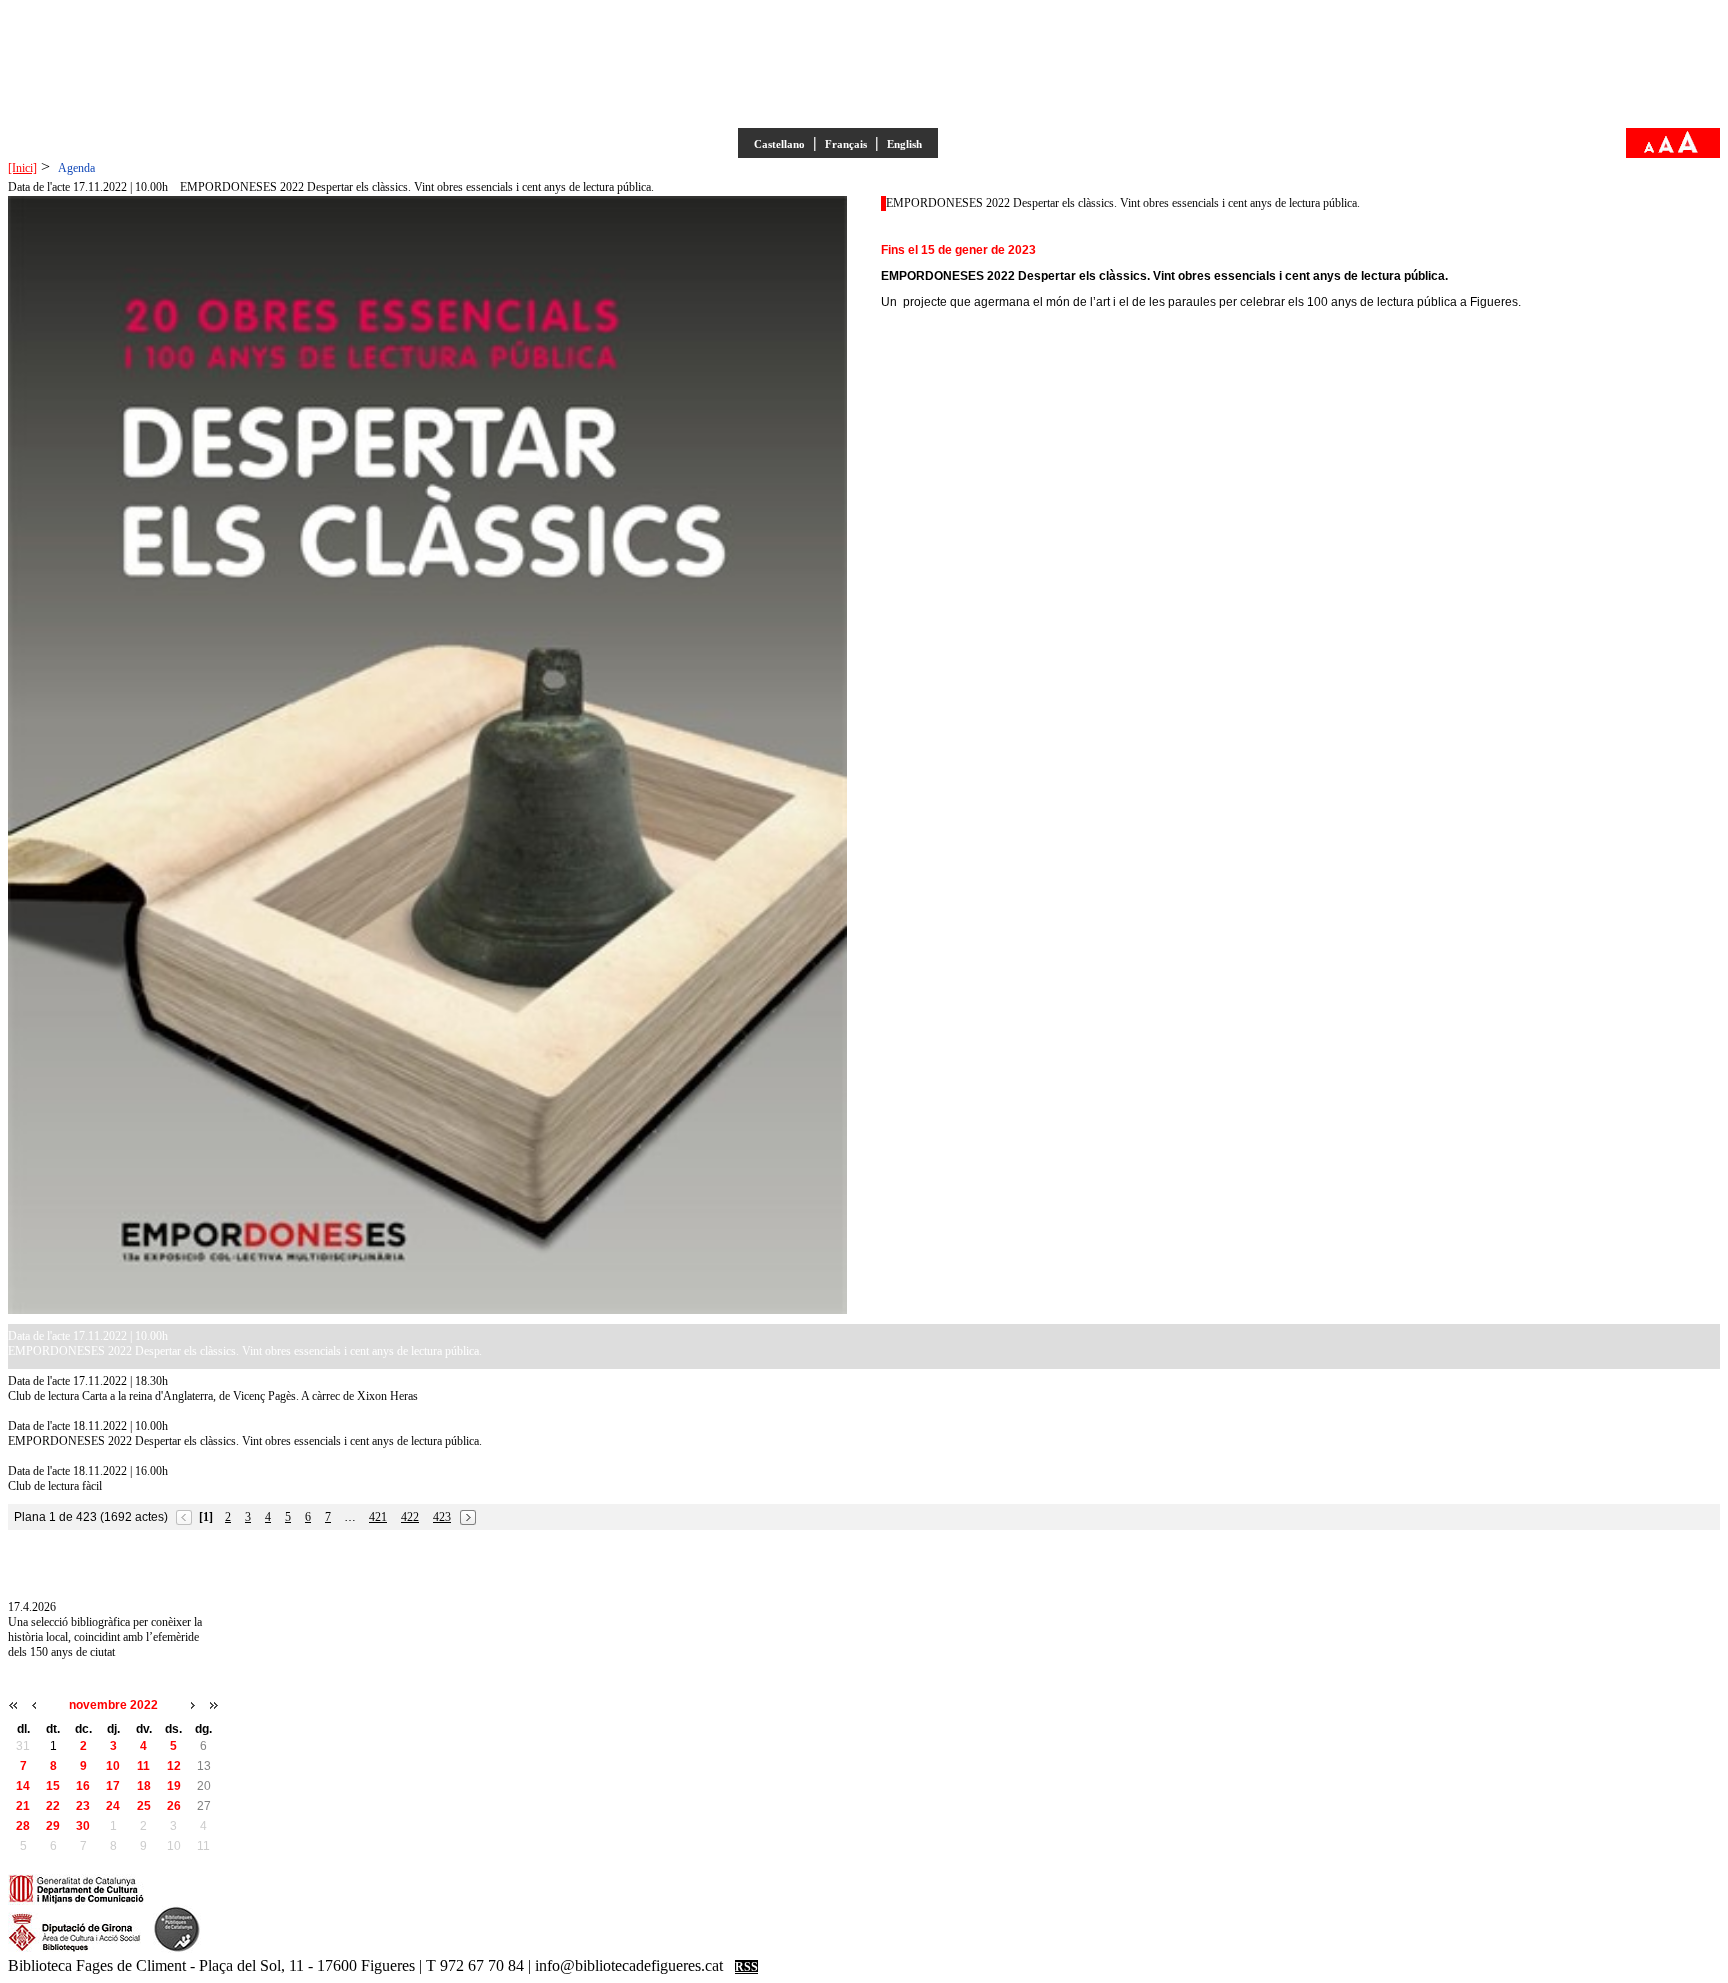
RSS (746, 1967)
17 (113, 1786)
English (904, 144)
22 (53, 1806)
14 (23, 1786)
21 (23, 1806)
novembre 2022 (113, 1705)
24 (113, 1806)
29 (53, 1826)
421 (378, 1517)
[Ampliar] (1688, 149)
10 (113, 1766)
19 (174, 1786)
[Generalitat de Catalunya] (76, 1901)
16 (83, 1786)
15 (53, 1786)
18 (144, 1786)
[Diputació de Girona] (74, 1949)
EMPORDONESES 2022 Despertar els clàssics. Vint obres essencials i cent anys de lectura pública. (417, 187)
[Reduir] (1649, 149)
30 (83, 1826)
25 (144, 1806)
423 (442, 1517)
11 (143, 1766)
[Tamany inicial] (1666, 149)
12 (174, 1766)
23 (83, 1806)
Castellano (779, 144)
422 (410, 1517)
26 (174, 1806)
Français (846, 144)
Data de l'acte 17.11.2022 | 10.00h (88, 187)
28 (23, 1826)
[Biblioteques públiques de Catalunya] (177, 1949)
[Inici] (22, 168)
